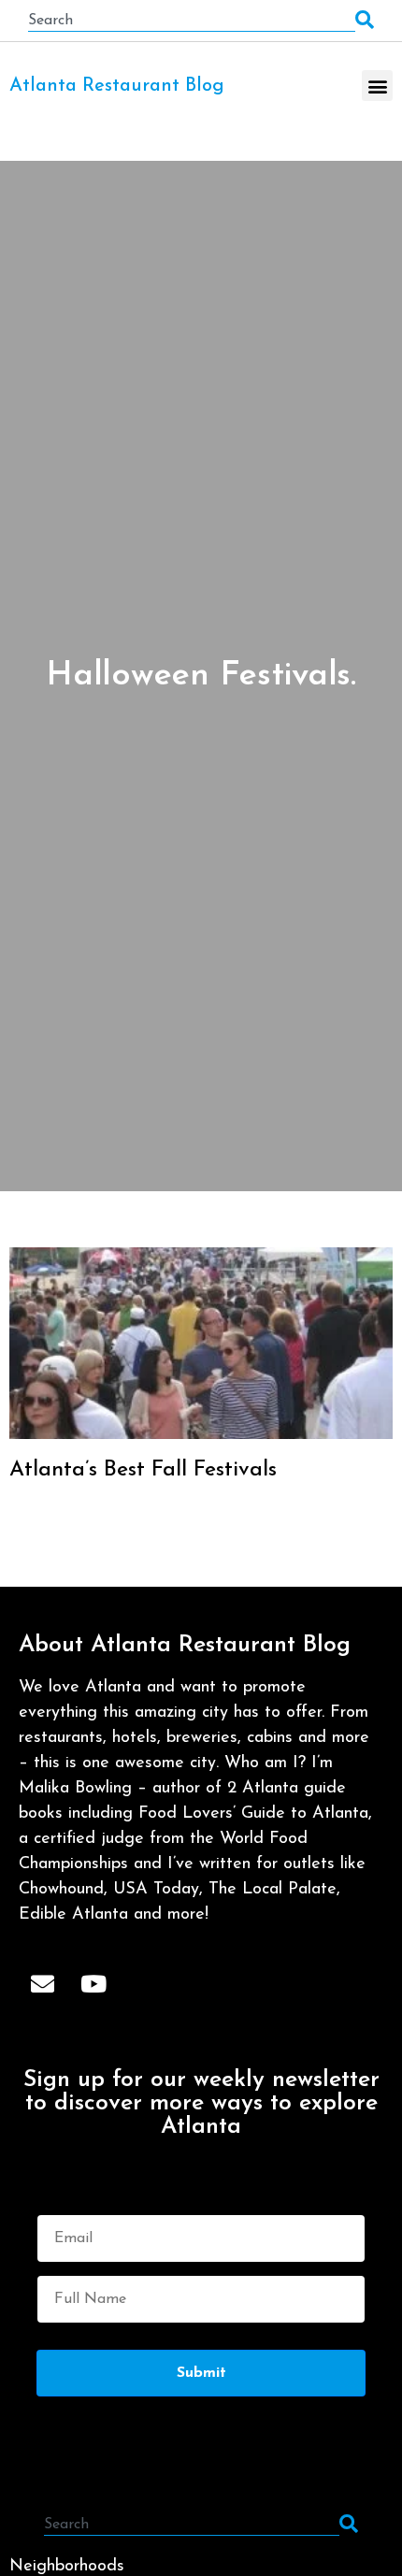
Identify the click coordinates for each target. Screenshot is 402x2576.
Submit (201, 2373)
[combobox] (192, 21)
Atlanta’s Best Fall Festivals (143, 1470)
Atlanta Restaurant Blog (117, 86)
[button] (377, 86)
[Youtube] (93, 1983)
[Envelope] (42, 1983)
